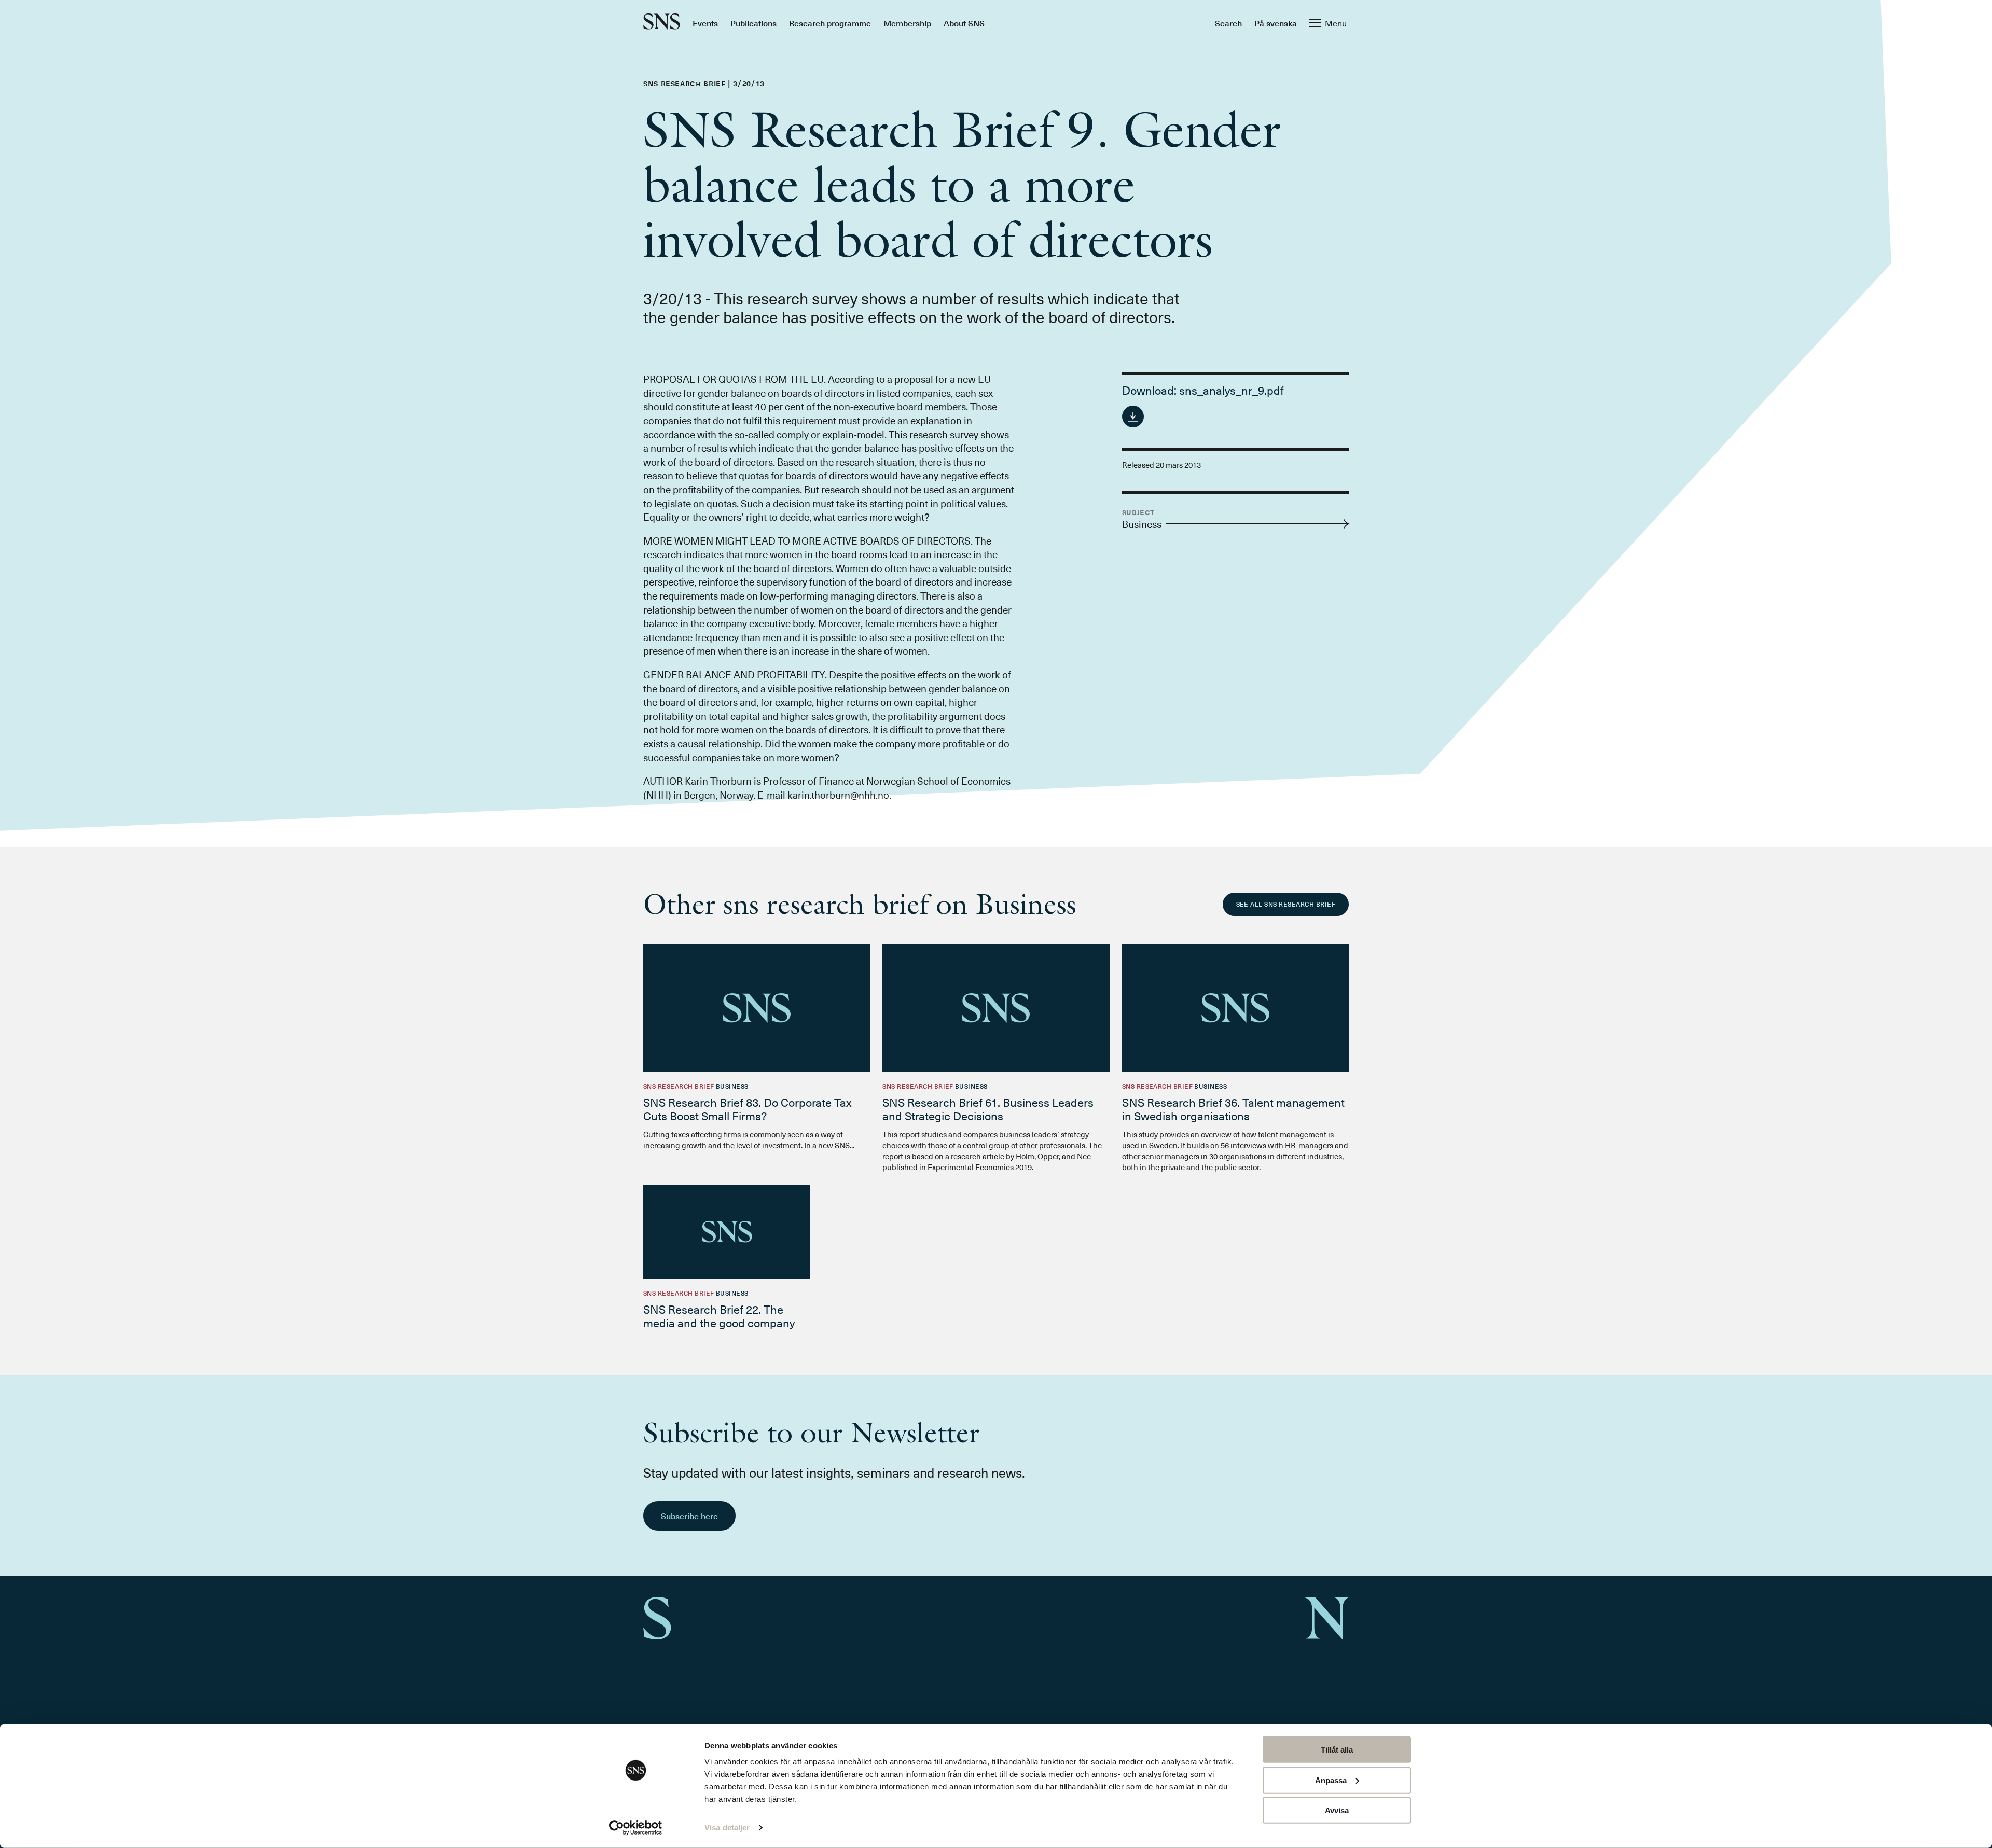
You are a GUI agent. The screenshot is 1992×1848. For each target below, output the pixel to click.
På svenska (1276, 23)
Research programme (830, 23)
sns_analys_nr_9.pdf (1232, 390)
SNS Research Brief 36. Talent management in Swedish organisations (1233, 1109)
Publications (753, 23)
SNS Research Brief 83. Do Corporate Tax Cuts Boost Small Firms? (748, 1109)
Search (1228, 23)
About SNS (964, 23)
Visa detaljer (727, 1828)
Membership (907, 23)
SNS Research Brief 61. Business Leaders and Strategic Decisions (988, 1109)
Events (705, 23)
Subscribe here (689, 1516)
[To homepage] (662, 23)
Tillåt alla (1337, 1750)
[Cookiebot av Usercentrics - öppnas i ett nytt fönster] (636, 1828)
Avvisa (1337, 1810)
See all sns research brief (1286, 904)
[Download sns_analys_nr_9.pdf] (1133, 416)
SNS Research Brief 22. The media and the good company (719, 1316)
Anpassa (1331, 1780)
